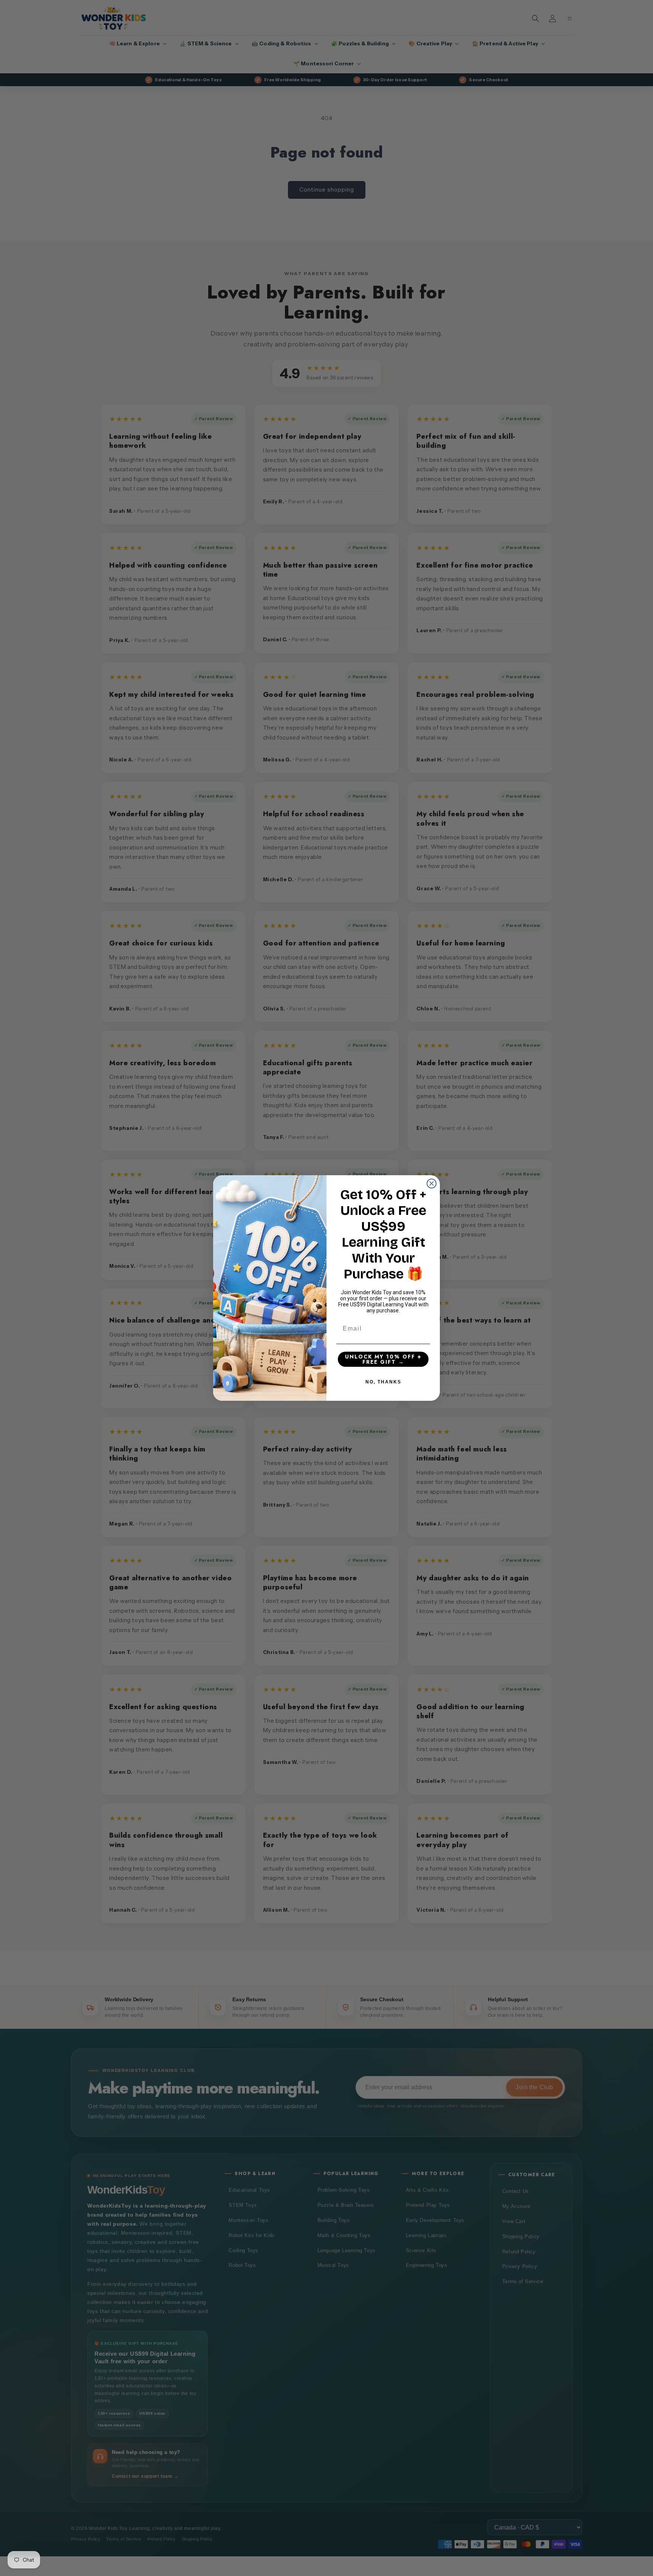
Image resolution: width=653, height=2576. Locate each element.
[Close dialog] (432, 1184)
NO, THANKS (383, 1382)
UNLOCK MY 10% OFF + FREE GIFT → (383, 1359)
